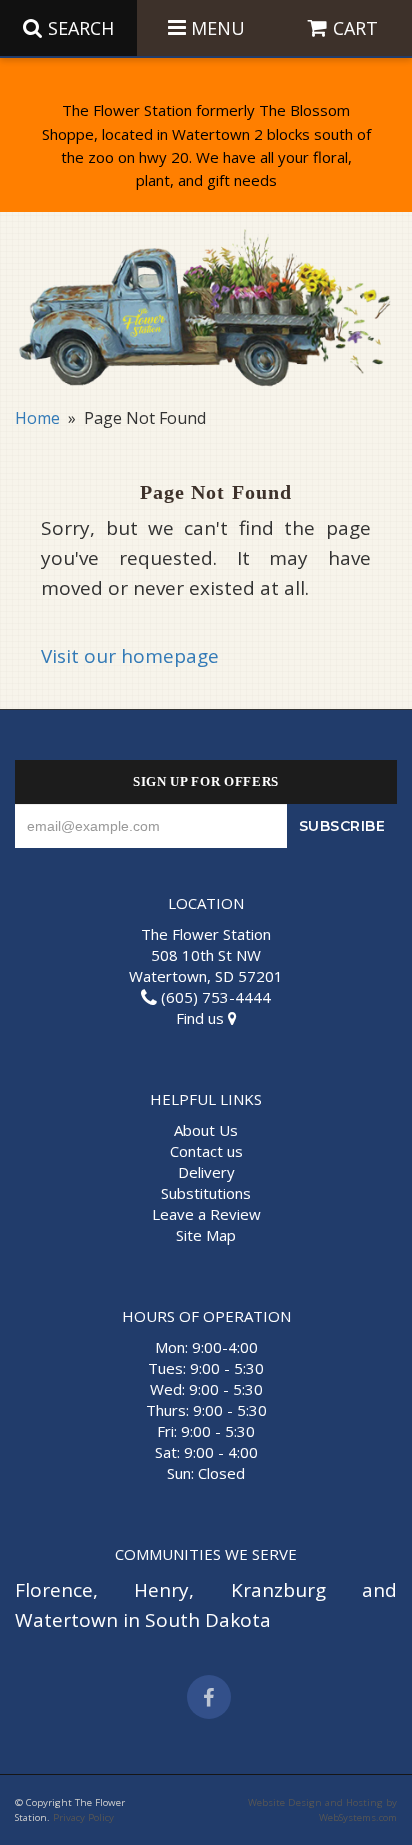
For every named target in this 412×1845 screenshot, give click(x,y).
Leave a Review (206, 1214)
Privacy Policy (83, 1817)
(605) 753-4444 (214, 997)
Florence (54, 1590)
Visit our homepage (130, 656)
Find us (202, 1018)
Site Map (206, 1235)
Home (37, 418)
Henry (161, 1590)
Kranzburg (278, 1590)
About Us (206, 1130)
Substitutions (206, 1193)
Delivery (206, 1172)
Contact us (206, 1151)
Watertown (66, 1620)
